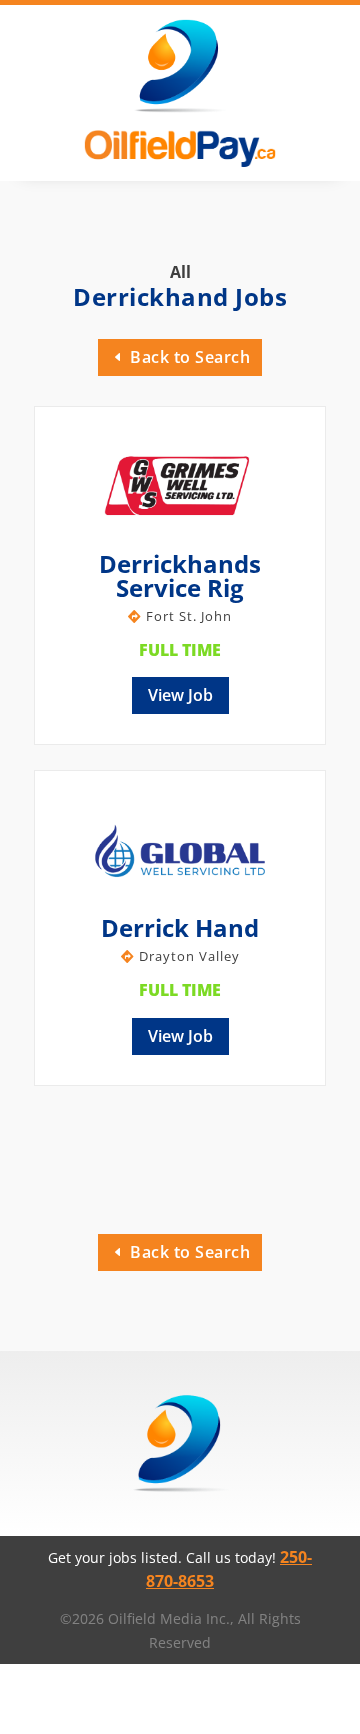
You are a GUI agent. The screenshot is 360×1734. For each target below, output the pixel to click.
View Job (180, 695)
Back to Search (190, 357)
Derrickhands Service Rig (180, 575)
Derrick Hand (180, 927)
